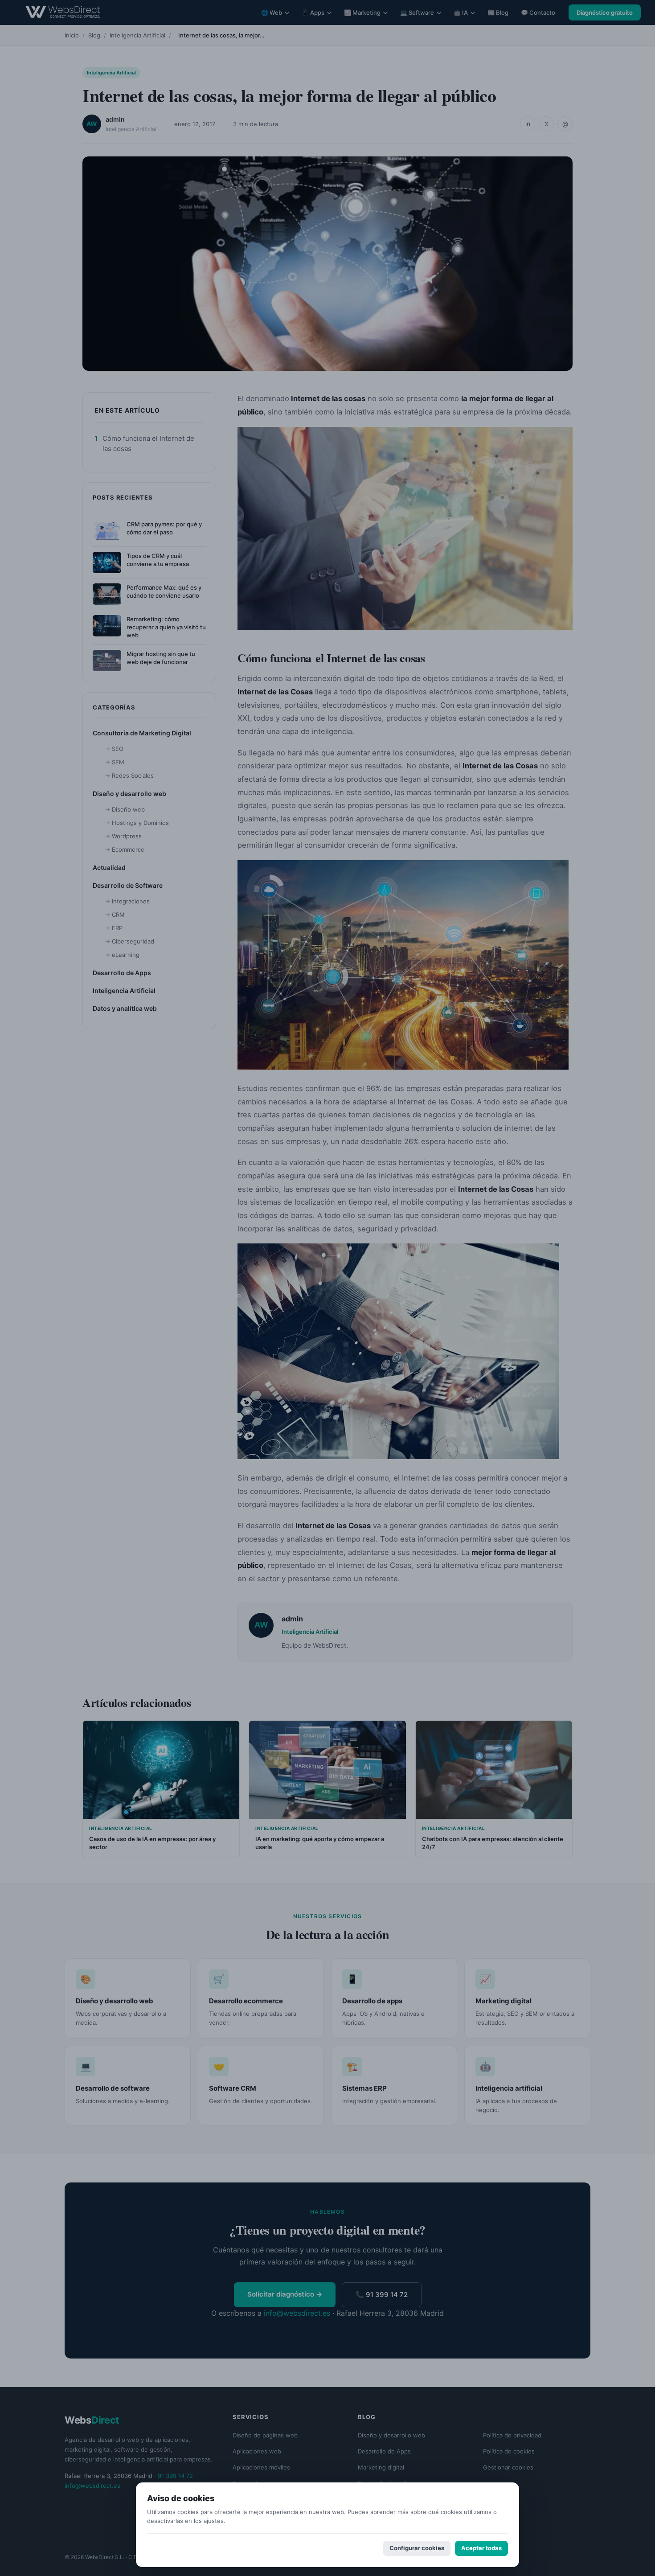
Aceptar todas (481, 2548)
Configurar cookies (417, 2548)
